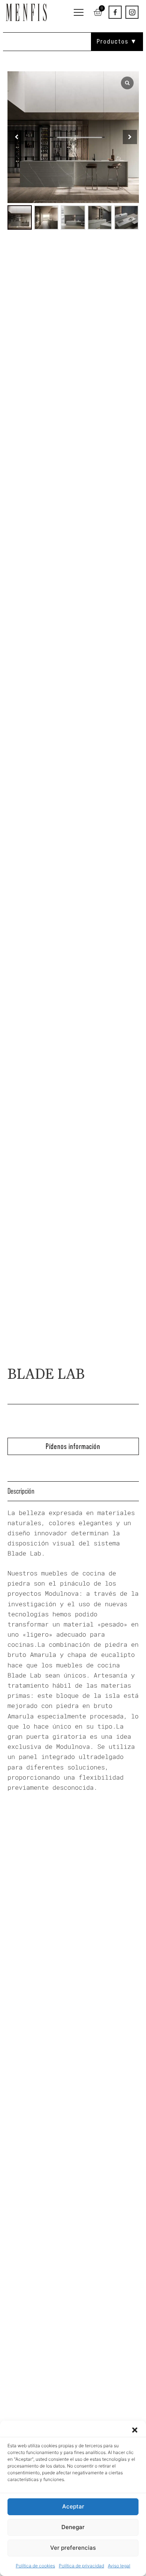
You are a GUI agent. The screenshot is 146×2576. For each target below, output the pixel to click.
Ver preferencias (73, 2548)
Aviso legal (119, 2566)
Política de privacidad (81, 2566)
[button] (135, 2430)
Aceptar (73, 2506)
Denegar (73, 2527)
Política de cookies (35, 2566)
